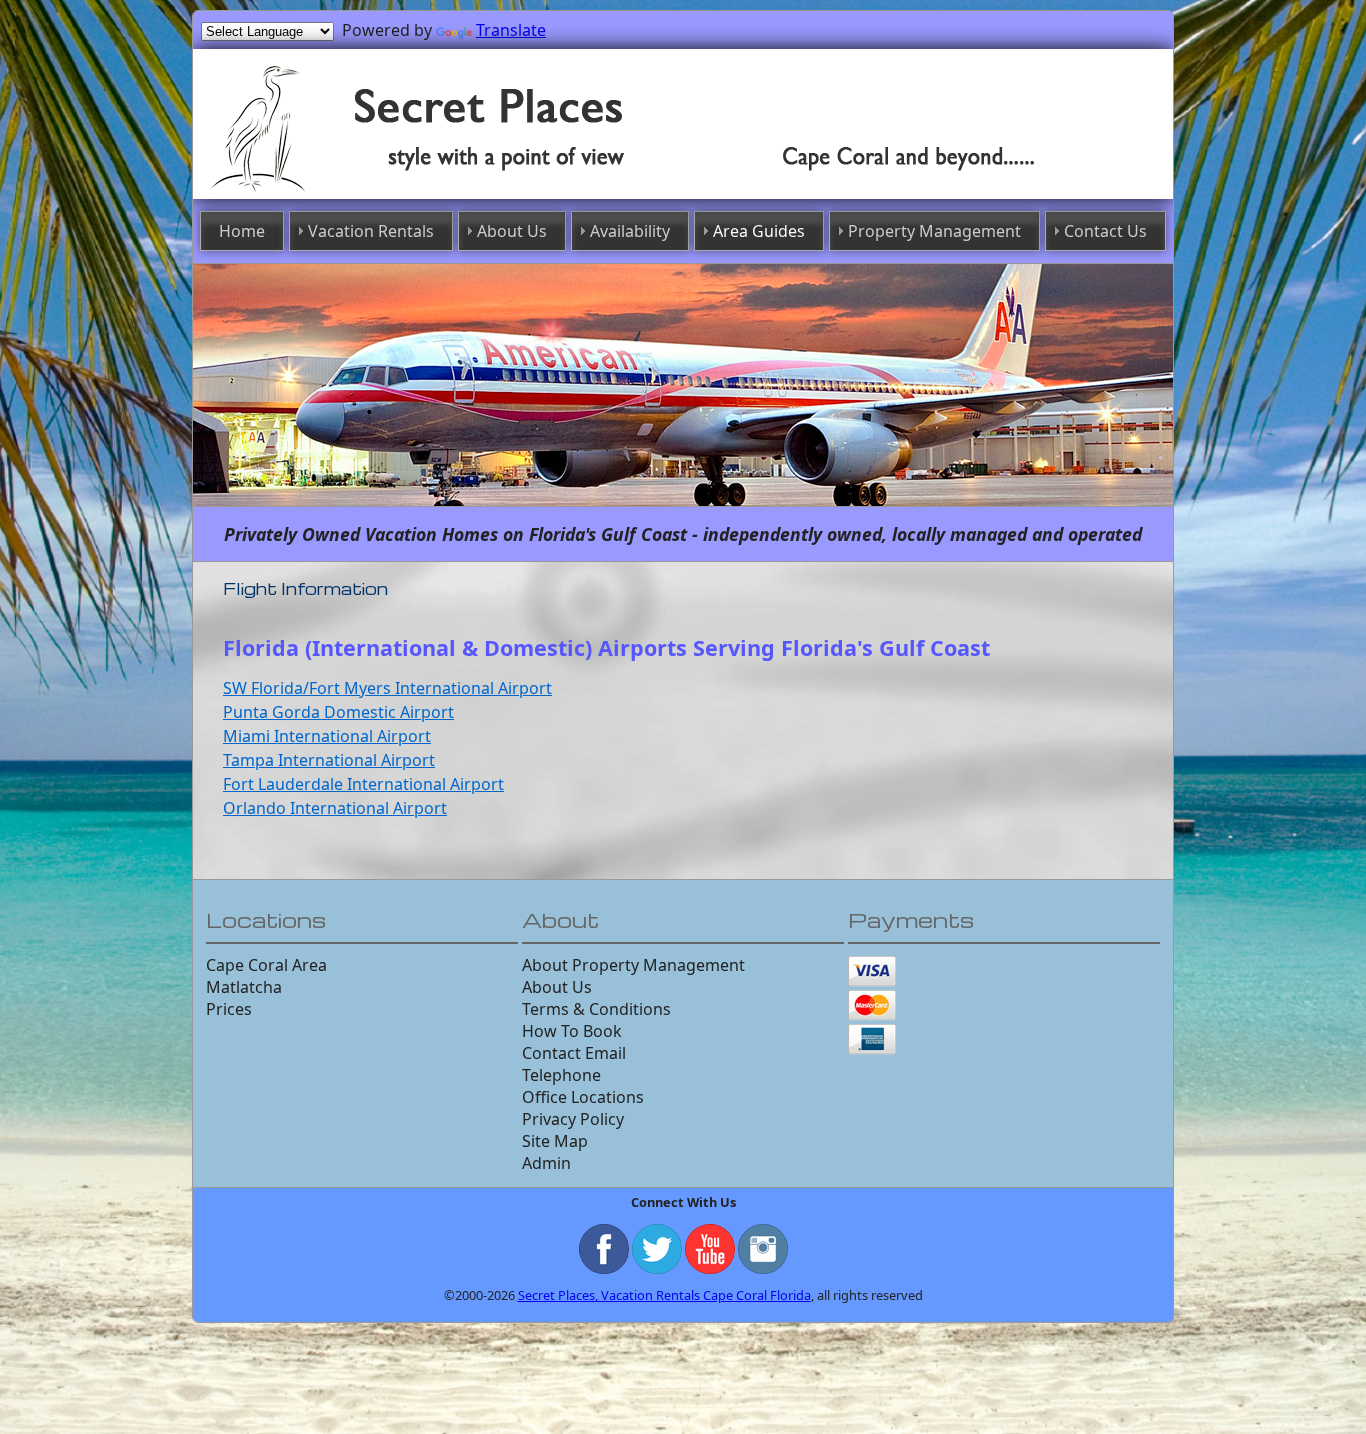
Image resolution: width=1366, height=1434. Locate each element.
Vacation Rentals (431, 228)
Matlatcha (244, 982)
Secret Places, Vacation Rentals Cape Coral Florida (664, 1290)
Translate (511, 30)
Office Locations (583, 1092)
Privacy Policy (573, 1114)
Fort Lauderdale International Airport (363, 779)
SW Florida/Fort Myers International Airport (387, 683)
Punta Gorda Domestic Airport (338, 707)
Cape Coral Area (266, 960)
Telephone (561, 1070)
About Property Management (633, 960)
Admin (546, 1158)
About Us (545, 228)
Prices (229, 1004)
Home (325, 228)
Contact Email (574, 1048)
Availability (644, 228)
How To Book (572, 1026)
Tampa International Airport (329, 755)
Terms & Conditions (596, 1004)
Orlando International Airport (335, 803)
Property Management (892, 228)
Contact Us (1028, 228)
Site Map (555, 1136)
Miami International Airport (327, 731)
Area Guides (751, 228)
